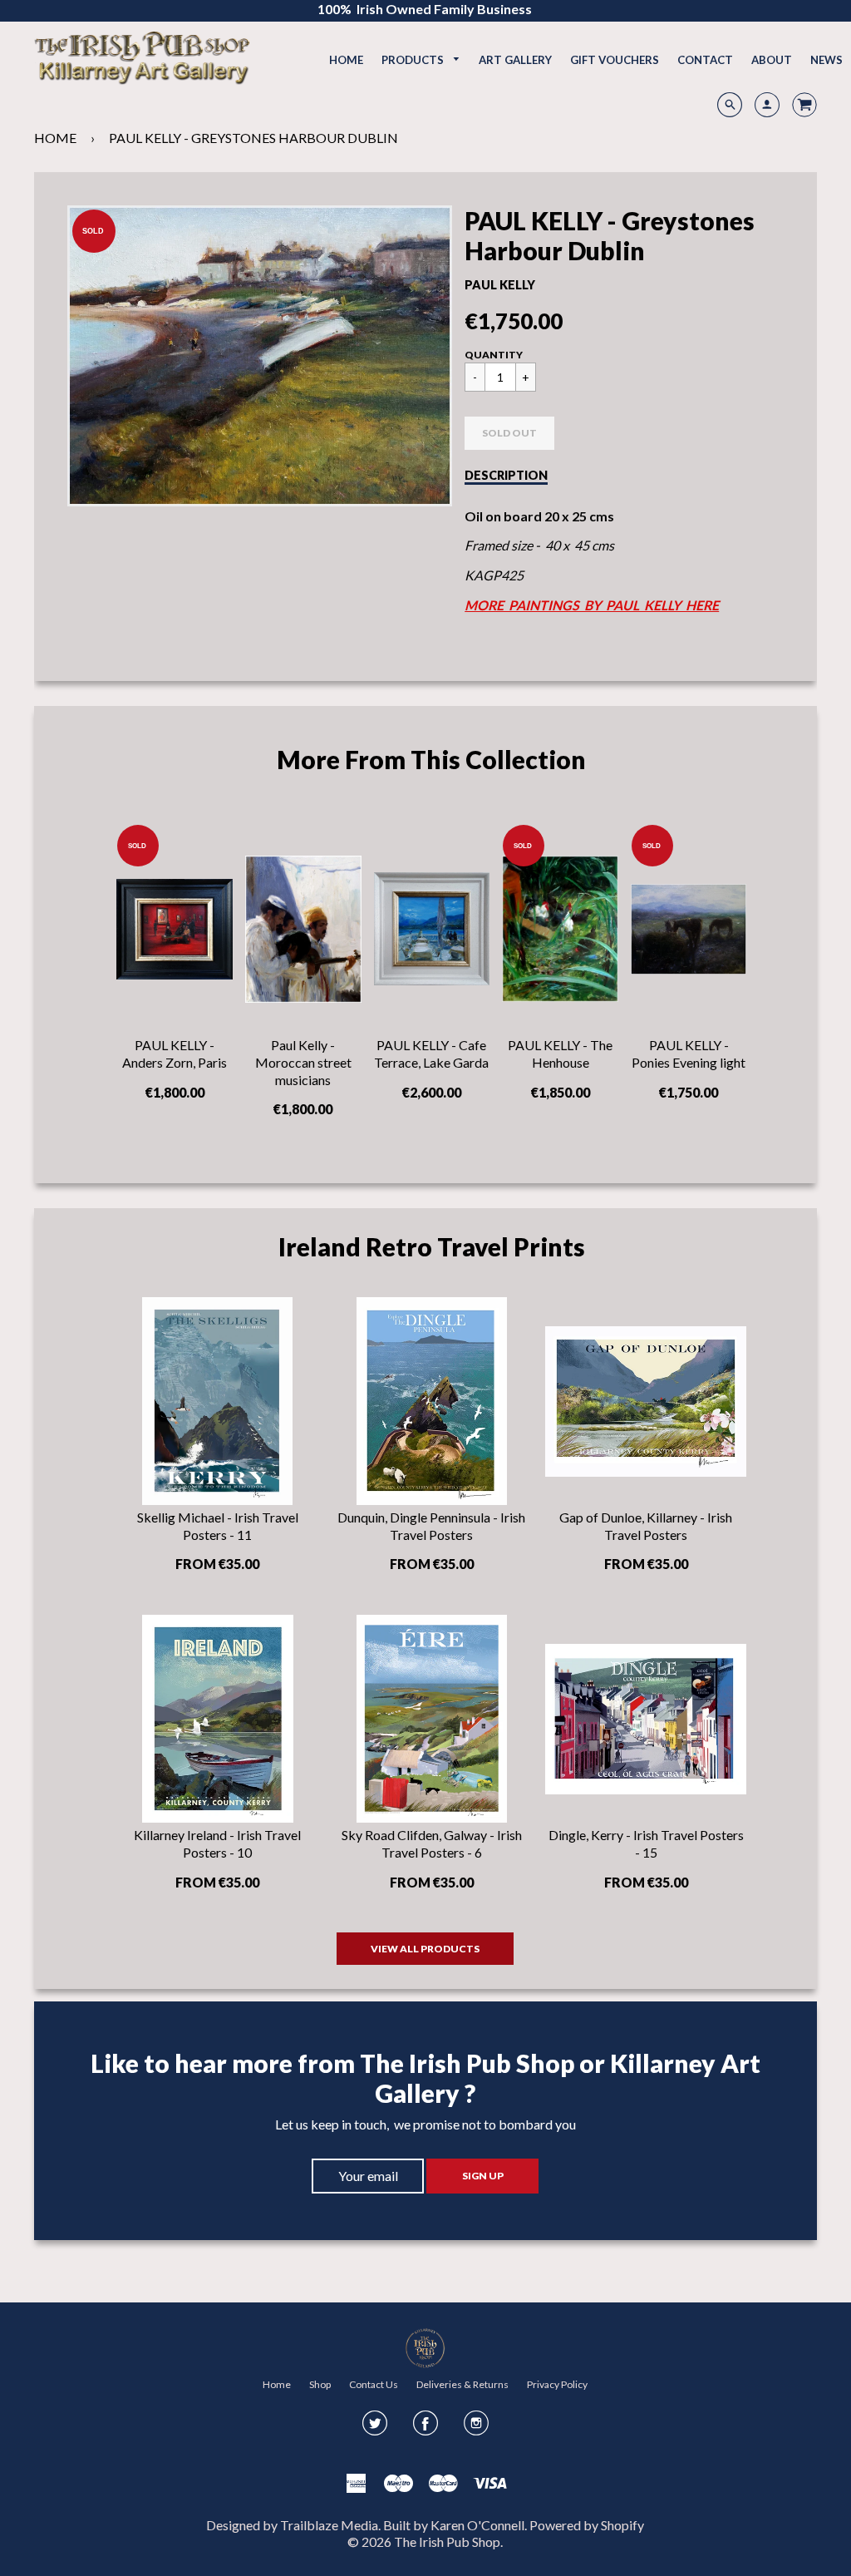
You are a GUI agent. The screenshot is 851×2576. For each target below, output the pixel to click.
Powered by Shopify (587, 2525)
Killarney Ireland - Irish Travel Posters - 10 (217, 1843)
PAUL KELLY (500, 285)
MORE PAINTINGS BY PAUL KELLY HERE (592, 605)
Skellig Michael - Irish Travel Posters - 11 (218, 1526)
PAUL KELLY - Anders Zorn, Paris (175, 1054)
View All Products (425, 1949)
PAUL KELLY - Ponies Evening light (689, 1054)
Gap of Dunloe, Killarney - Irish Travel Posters (646, 1526)
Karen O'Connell (477, 2525)
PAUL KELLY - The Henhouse (560, 1054)
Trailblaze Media (329, 2525)
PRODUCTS (414, 60)
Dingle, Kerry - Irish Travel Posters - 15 (646, 1843)
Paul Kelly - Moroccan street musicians (303, 1062)
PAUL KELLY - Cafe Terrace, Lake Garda (431, 1054)
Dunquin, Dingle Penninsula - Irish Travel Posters (431, 1526)
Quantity (494, 355)
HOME (55, 138)
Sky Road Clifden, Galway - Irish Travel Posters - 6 (432, 1843)
